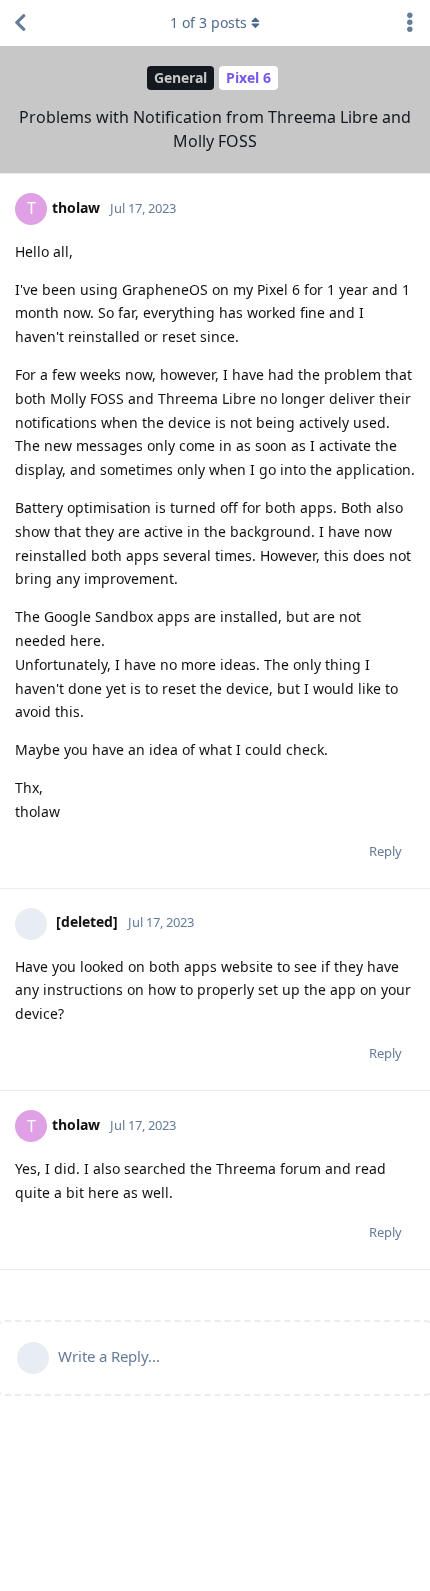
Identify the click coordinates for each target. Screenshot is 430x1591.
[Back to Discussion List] (20, 23)
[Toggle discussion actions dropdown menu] (410, 23)
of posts (208, 22)
